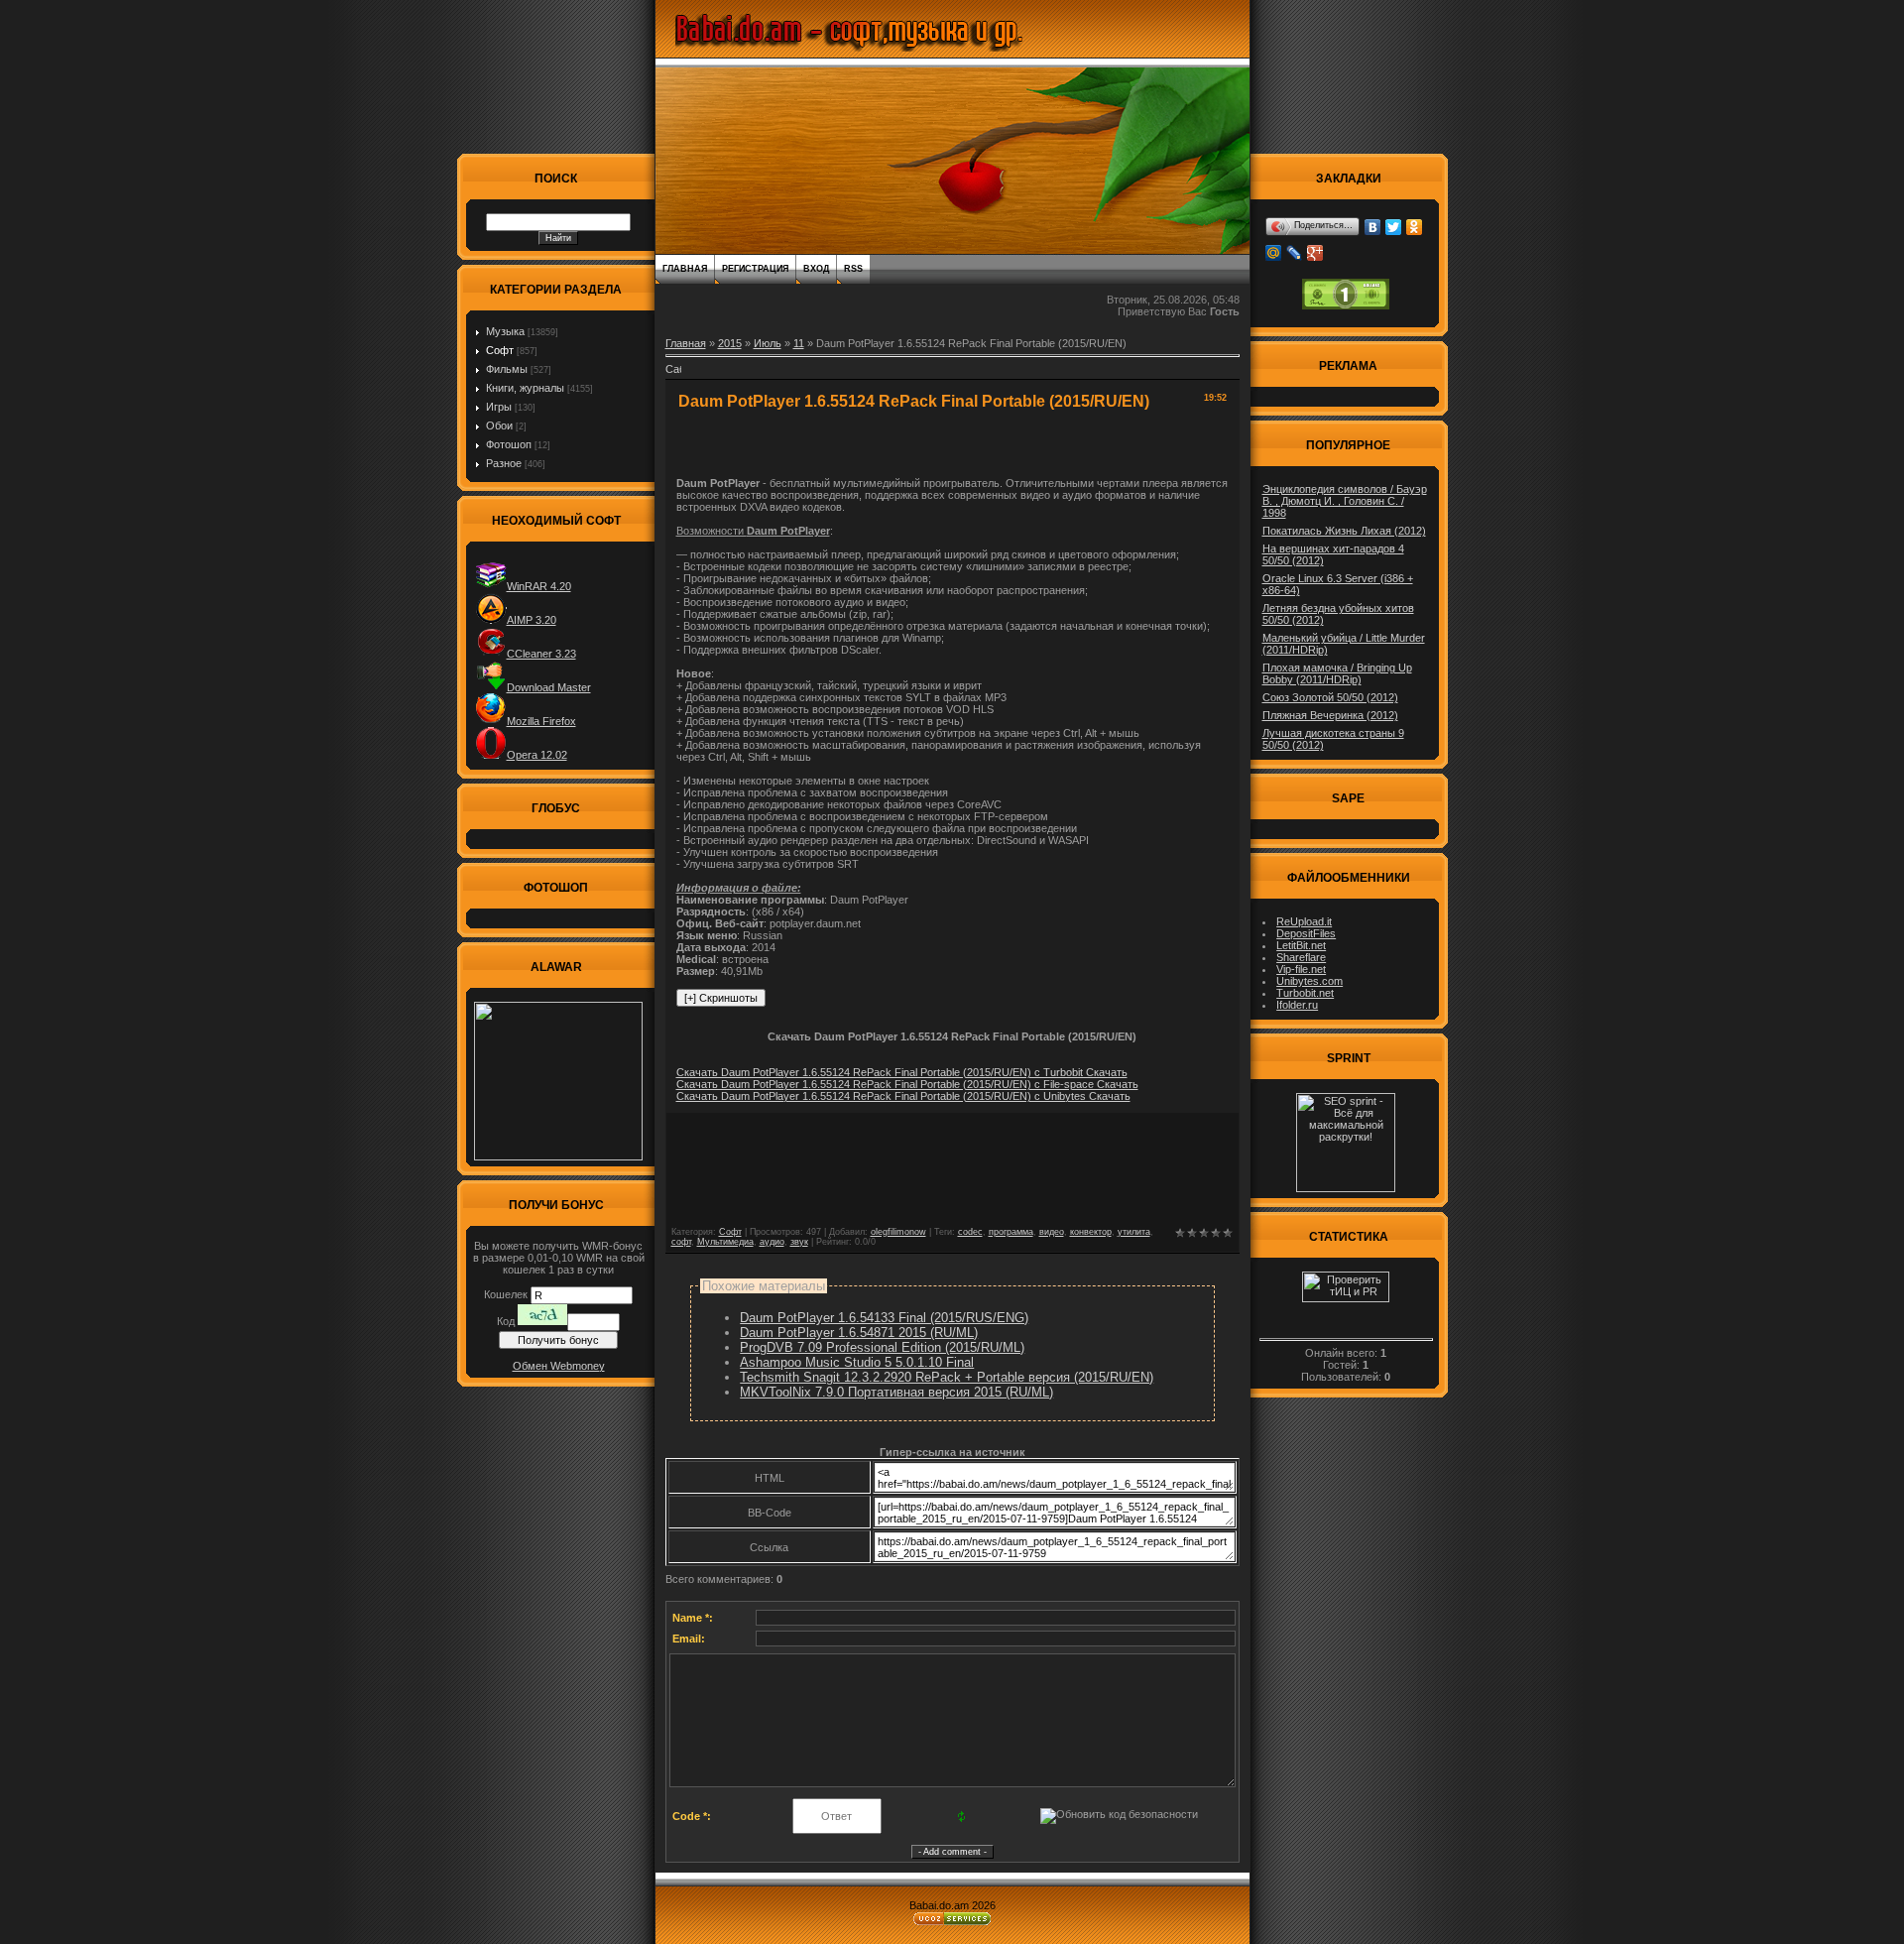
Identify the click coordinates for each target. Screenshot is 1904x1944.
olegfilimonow (898, 1232)
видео (1052, 1232)
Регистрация (755, 269)
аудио (772, 1242)
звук (799, 1242)
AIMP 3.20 (532, 620)
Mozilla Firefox (541, 721)
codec (970, 1232)
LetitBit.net (1301, 945)
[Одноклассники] (1415, 227)
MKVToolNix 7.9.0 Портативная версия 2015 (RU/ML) (896, 1392)
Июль (768, 343)
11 (799, 343)
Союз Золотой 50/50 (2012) (1330, 697)
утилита (1134, 1232)
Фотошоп (509, 444)
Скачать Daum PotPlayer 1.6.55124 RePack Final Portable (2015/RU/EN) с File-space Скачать (907, 1084)
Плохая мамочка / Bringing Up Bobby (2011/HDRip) (1337, 673)
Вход (816, 269)
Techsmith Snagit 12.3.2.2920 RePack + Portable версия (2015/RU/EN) (947, 1377)
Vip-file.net (1301, 969)
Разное (504, 463)
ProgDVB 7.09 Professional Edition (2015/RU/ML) (882, 1347)
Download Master (549, 687)
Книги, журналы (525, 388)
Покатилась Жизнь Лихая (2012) (1344, 531)
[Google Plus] (1315, 253)
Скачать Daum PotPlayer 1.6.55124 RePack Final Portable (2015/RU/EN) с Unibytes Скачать (903, 1096)
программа (1011, 1232)
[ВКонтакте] (1373, 227)
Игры (499, 407)
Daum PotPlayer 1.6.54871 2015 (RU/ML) (859, 1333)
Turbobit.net (1305, 993)
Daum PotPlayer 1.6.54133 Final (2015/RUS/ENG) (884, 1318)
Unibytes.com (1309, 981)
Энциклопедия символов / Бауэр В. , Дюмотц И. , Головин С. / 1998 (1345, 501)
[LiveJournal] (1295, 253)
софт (681, 1242)
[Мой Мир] (1274, 253)
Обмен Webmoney (559, 1366)
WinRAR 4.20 (539, 586)
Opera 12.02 (537, 755)
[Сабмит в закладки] (673, 375)
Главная (685, 269)
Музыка (505, 331)
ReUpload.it (1304, 921)
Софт (500, 350)
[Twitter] (1394, 227)
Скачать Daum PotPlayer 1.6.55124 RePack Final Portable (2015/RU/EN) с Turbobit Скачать (902, 1072)
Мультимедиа (725, 1242)
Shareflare (1301, 957)
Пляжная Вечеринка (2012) (1330, 715)
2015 (730, 343)
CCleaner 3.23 (541, 654)
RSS (853, 269)
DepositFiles (1306, 933)
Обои (499, 425)
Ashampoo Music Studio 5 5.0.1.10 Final (857, 1362)
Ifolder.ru (1297, 1005)
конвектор (1091, 1232)
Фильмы (507, 369)
